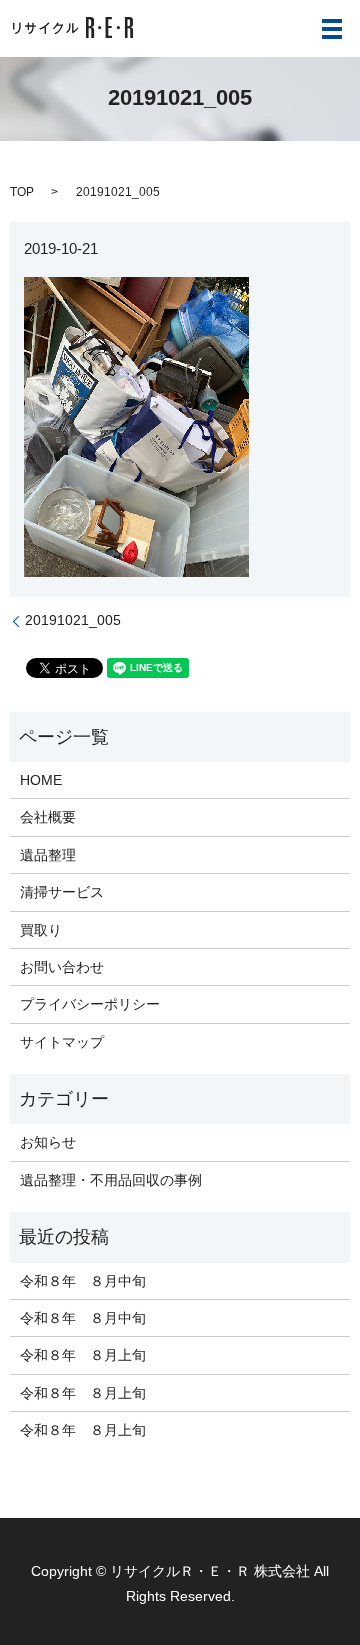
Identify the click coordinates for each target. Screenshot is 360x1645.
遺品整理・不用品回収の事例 (111, 1180)
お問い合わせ (62, 967)
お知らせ (48, 1142)
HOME (41, 780)
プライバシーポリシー (90, 1004)
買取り (41, 930)
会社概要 (48, 817)
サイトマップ (62, 1042)
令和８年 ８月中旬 (83, 1281)
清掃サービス (62, 892)
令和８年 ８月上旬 (83, 1355)
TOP (22, 192)
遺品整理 (48, 855)
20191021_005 (73, 620)
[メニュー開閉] (332, 29)
